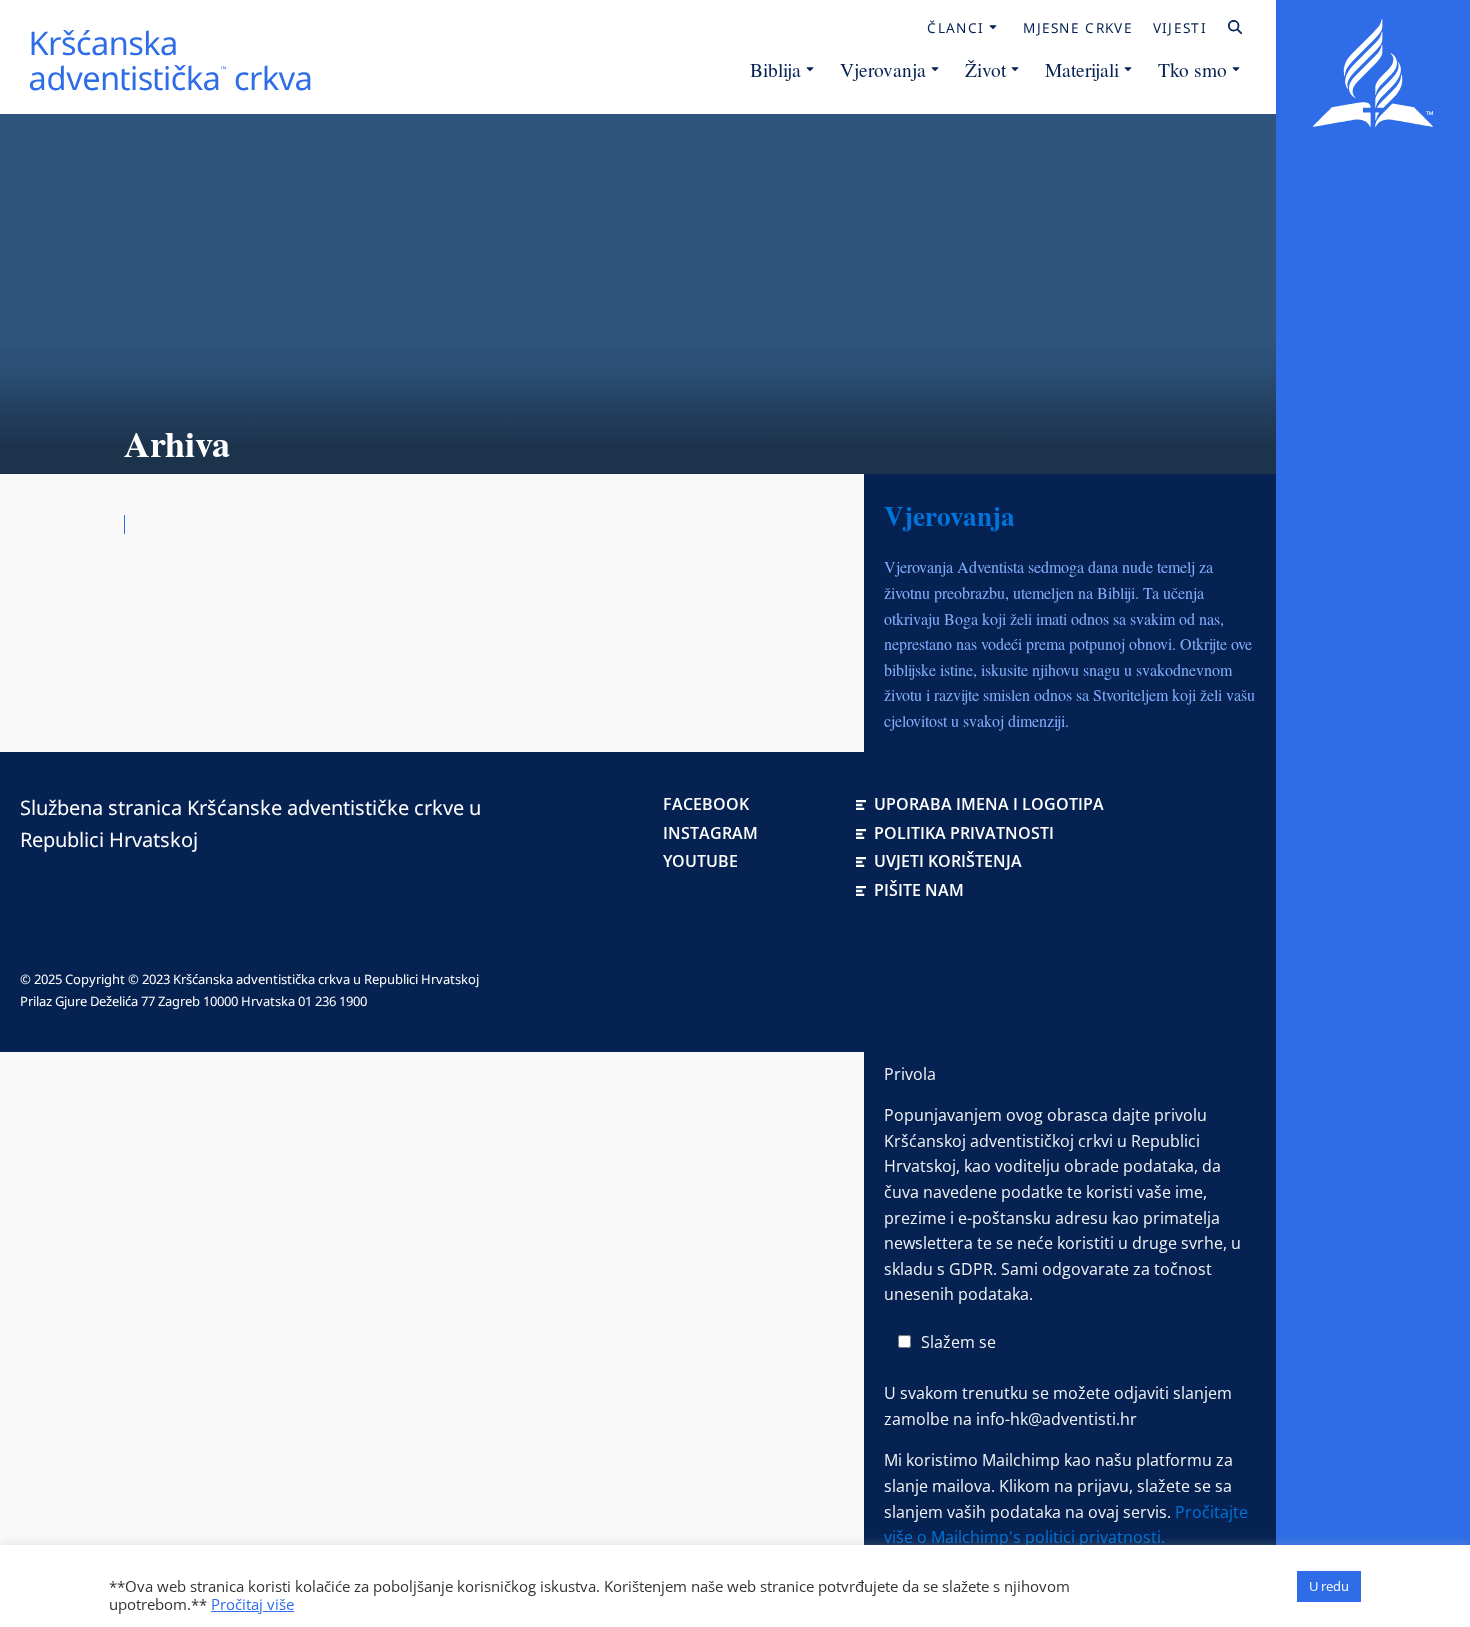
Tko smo (1192, 69)
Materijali (1082, 69)
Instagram (710, 833)
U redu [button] (1329, 1586)
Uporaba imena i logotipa (989, 804)
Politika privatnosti (964, 833)
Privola (910, 1074)
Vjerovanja (883, 69)
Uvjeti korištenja (948, 861)
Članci (955, 28)
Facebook (706, 804)
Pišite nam (919, 890)
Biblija (775, 69)
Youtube (700, 861)
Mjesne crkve (1078, 28)
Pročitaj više (252, 1604)
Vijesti (1180, 28)
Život (985, 69)
